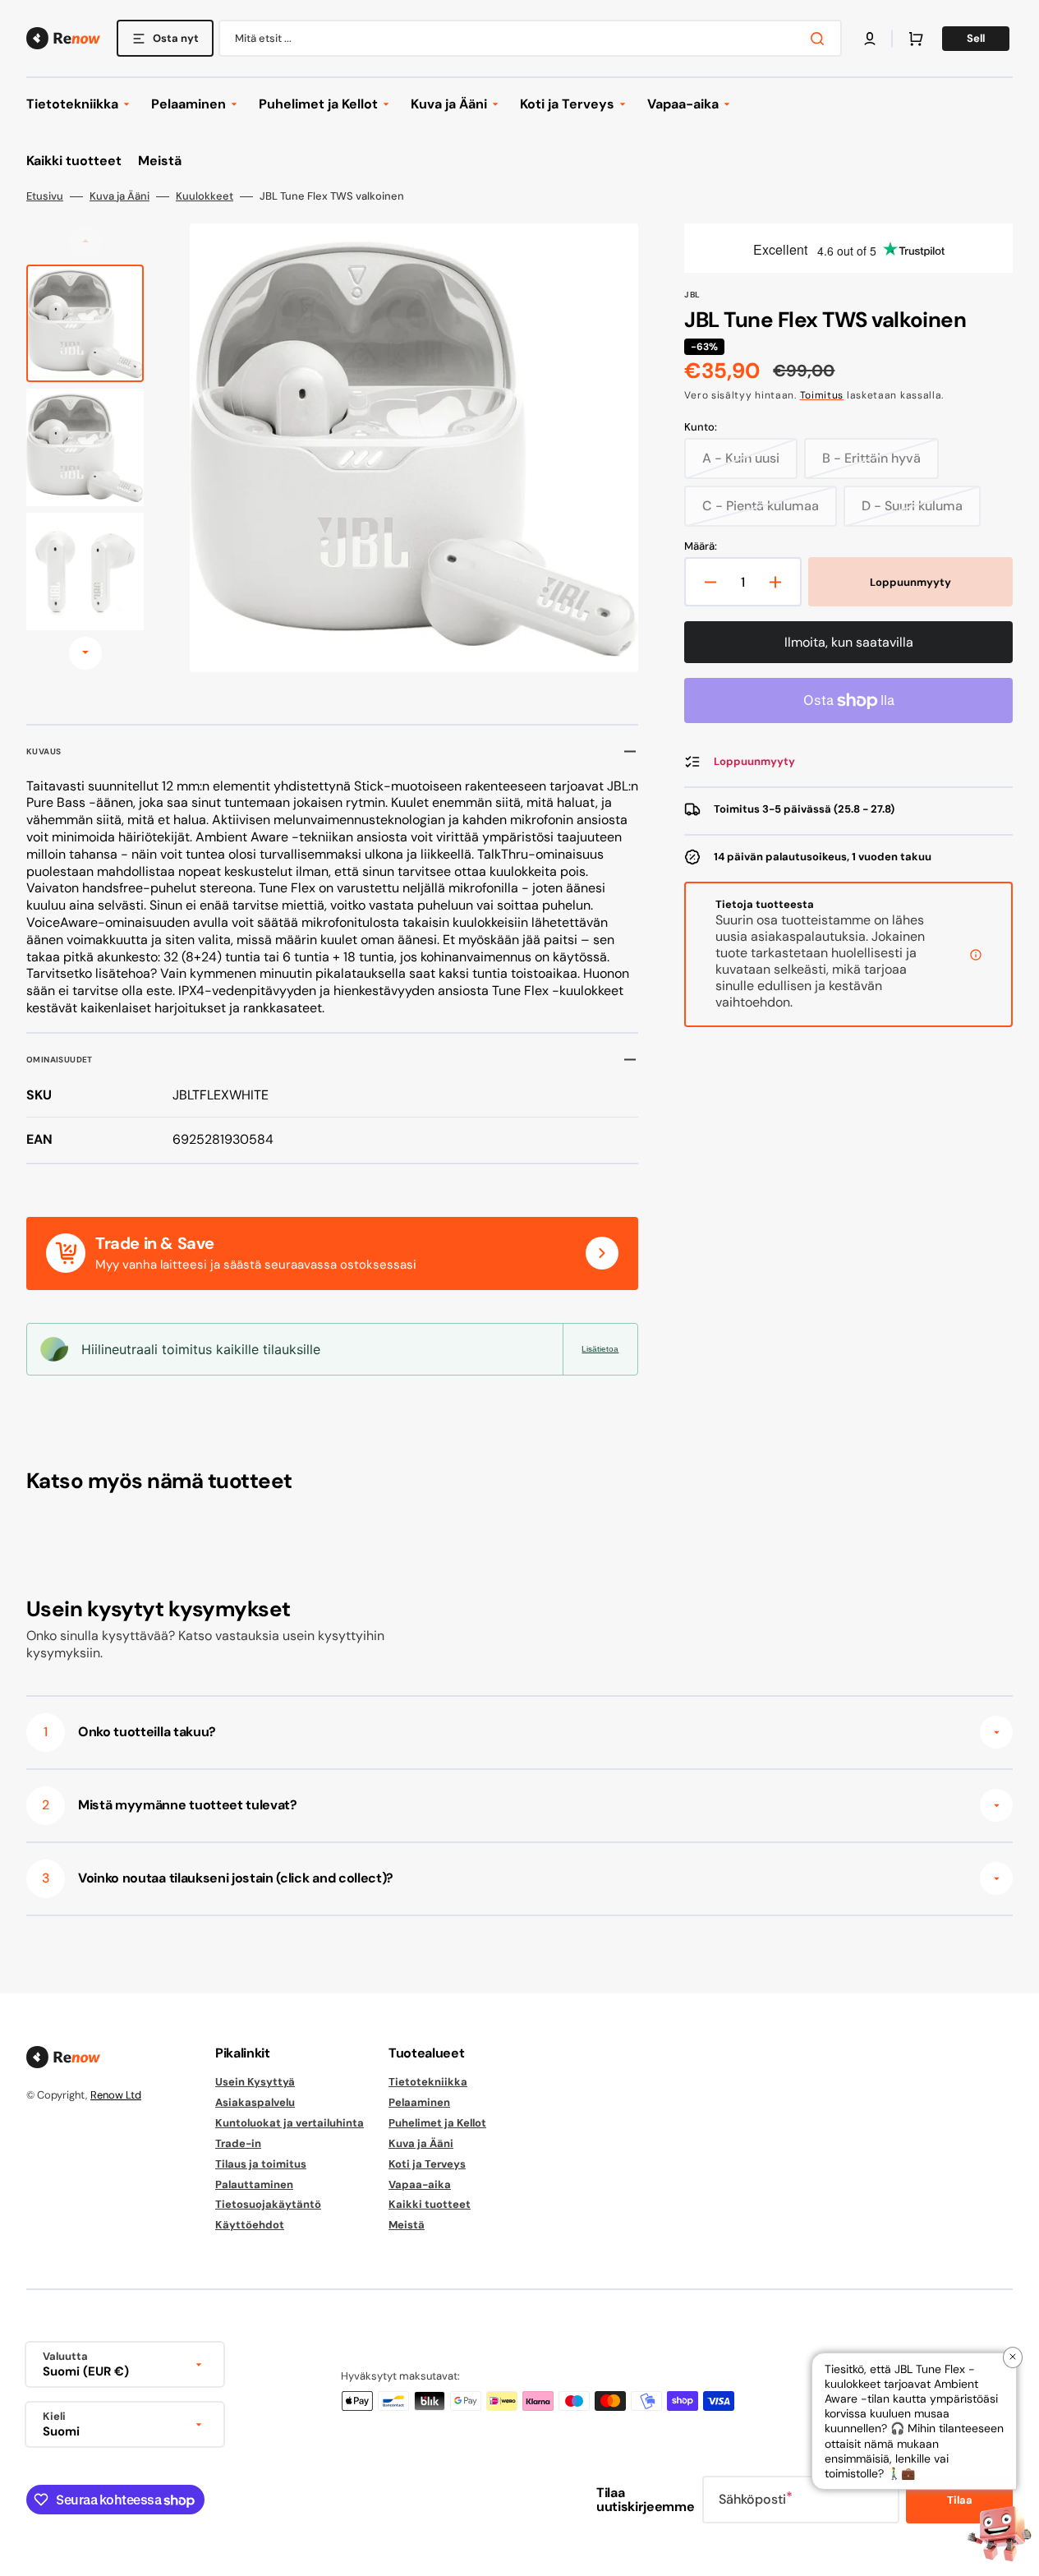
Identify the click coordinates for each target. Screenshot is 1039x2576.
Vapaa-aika (420, 2184)
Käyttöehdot (250, 2225)
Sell (976, 38)
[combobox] (530, 38)
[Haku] (821, 39)
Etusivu (45, 196)
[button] (870, 39)
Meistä (407, 2225)
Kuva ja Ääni (120, 196)
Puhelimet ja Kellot (437, 2123)
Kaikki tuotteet (430, 2204)
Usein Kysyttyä (255, 2082)
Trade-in (238, 2143)
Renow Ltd (116, 2095)
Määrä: (701, 546)
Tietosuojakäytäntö (268, 2204)
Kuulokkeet (205, 196)
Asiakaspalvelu (255, 2102)
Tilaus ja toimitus (261, 2164)
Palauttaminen (254, 2184)
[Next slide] (85, 653)
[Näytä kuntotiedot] (976, 955)
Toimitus (822, 395)
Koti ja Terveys (427, 2164)
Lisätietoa (600, 1349)
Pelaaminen (419, 2102)
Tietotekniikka (428, 2082)
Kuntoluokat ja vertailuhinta (290, 2123)
